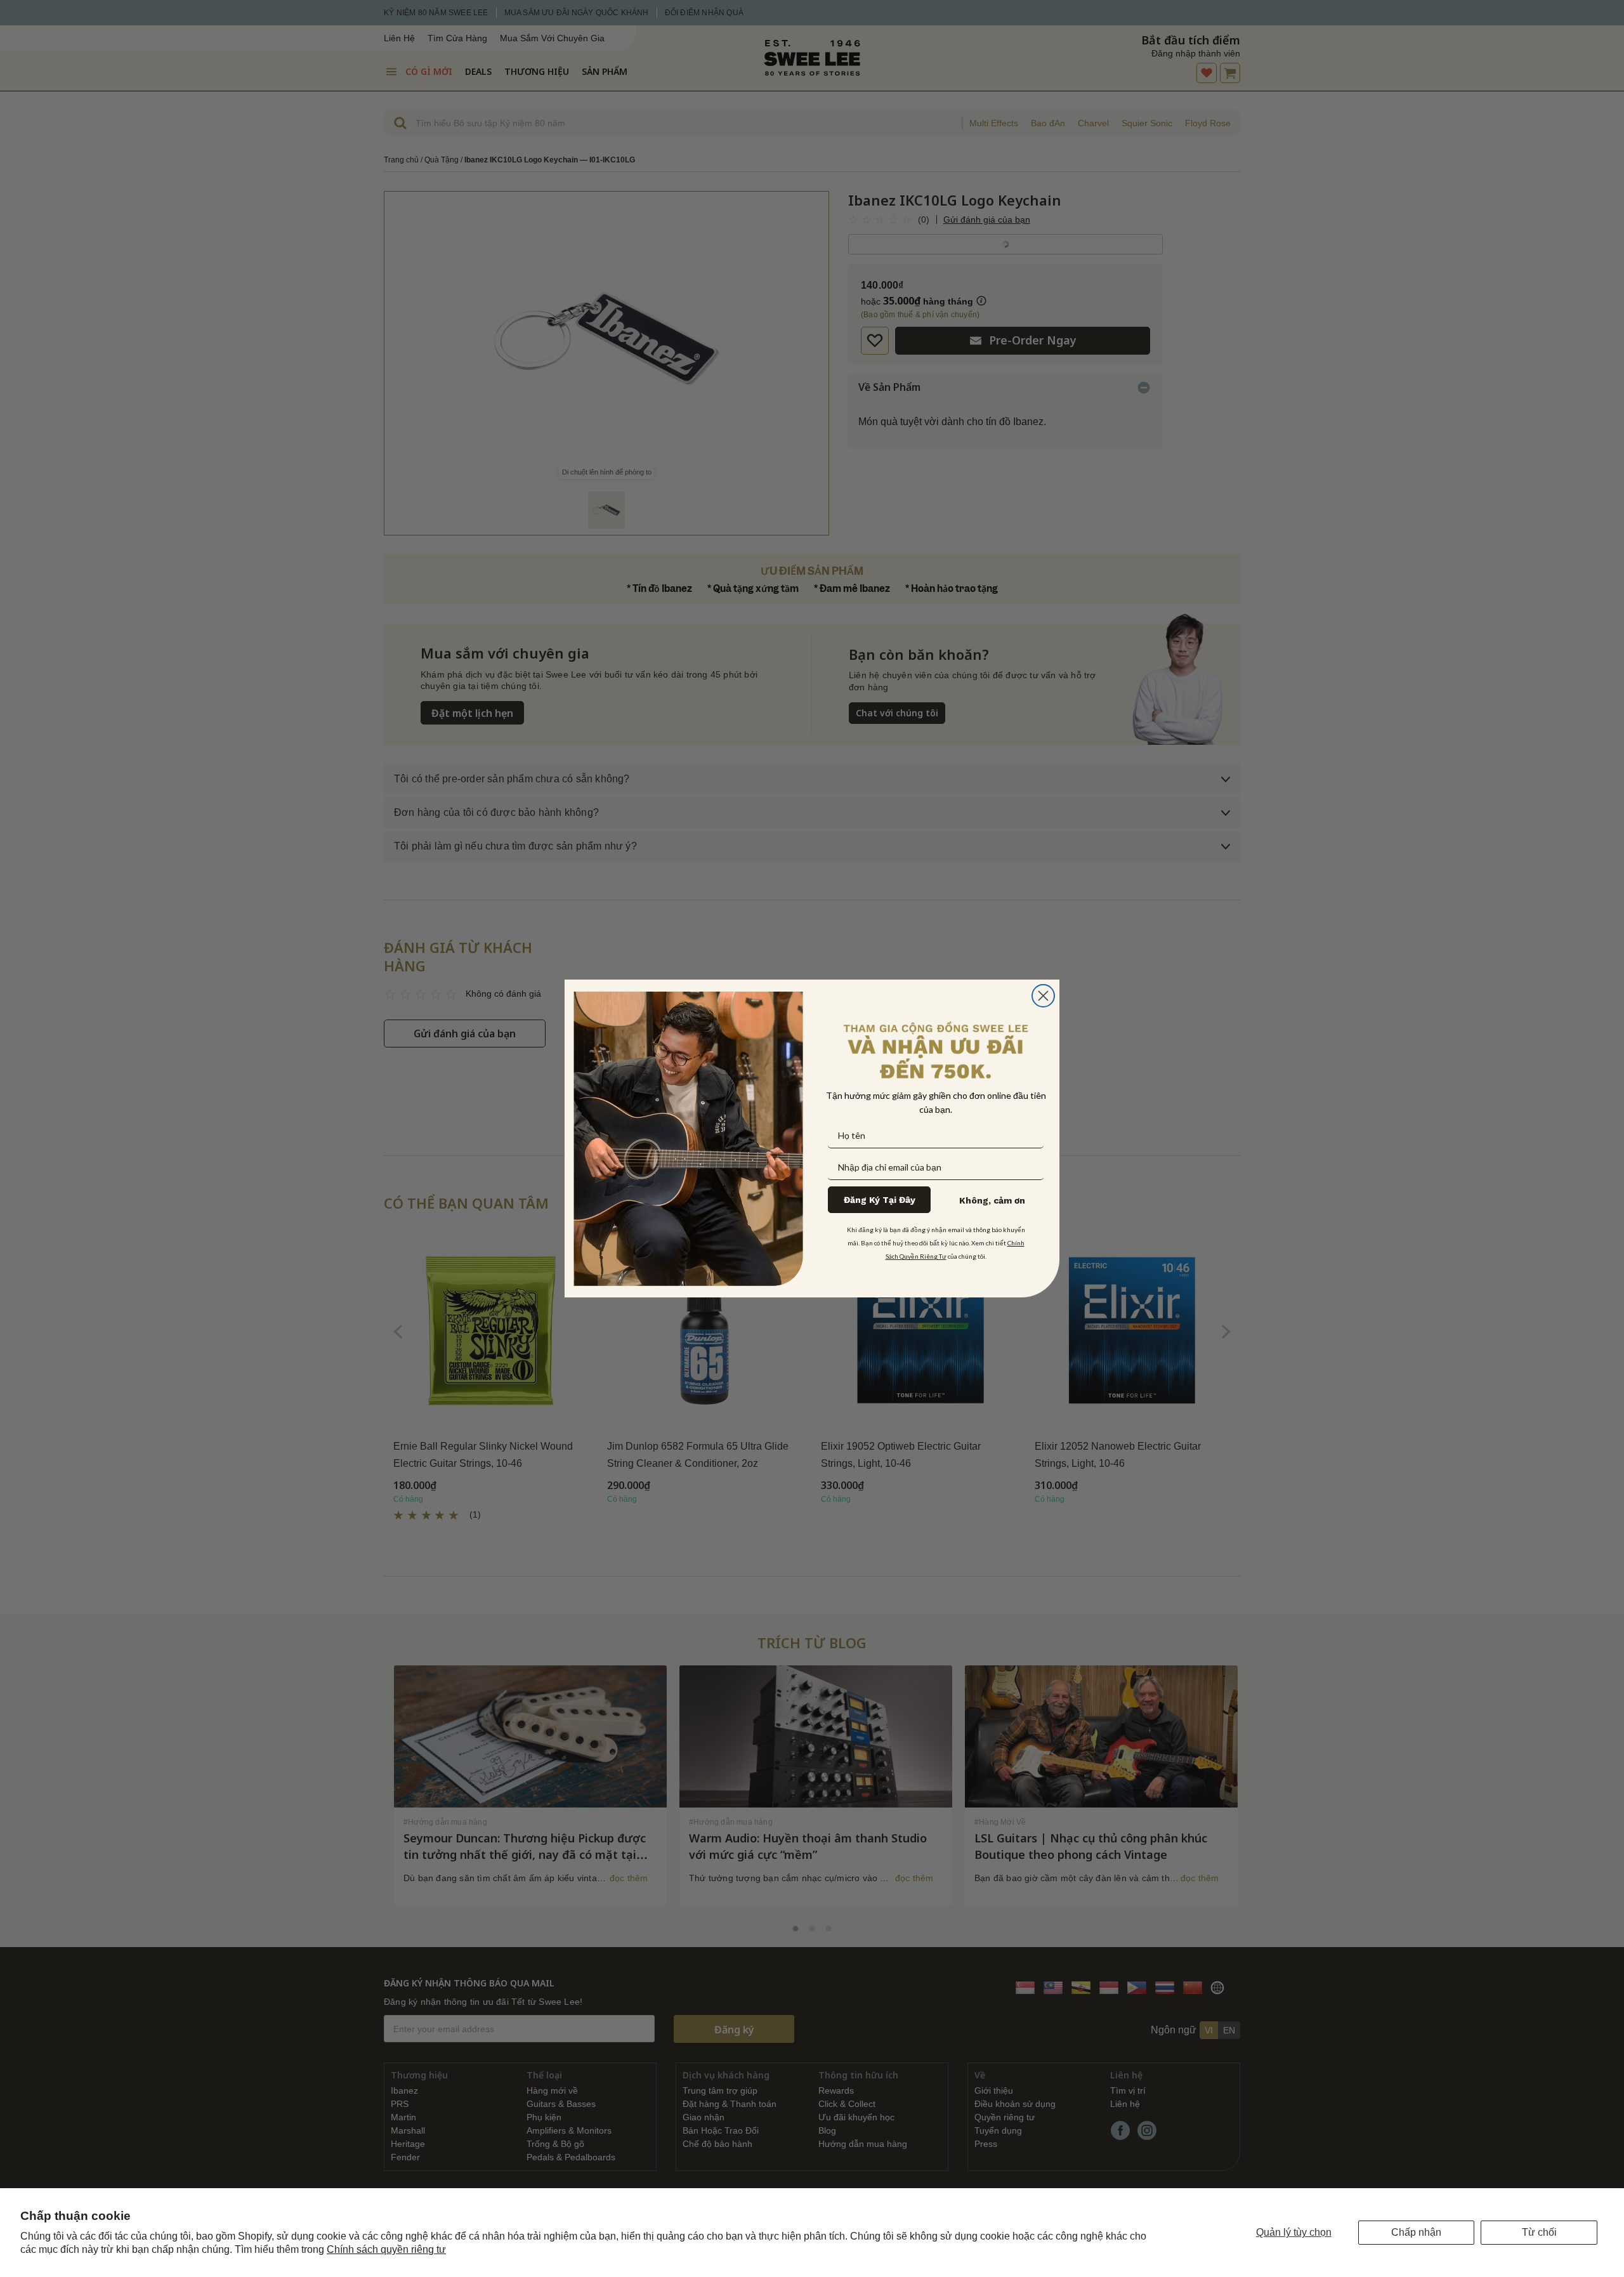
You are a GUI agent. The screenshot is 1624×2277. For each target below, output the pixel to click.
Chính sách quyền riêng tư (386, 2249)
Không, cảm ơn (992, 1200)
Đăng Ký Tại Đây (880, 1200)
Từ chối (1539, 2232)
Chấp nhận (1416, 2232)
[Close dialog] (1043, 996)
